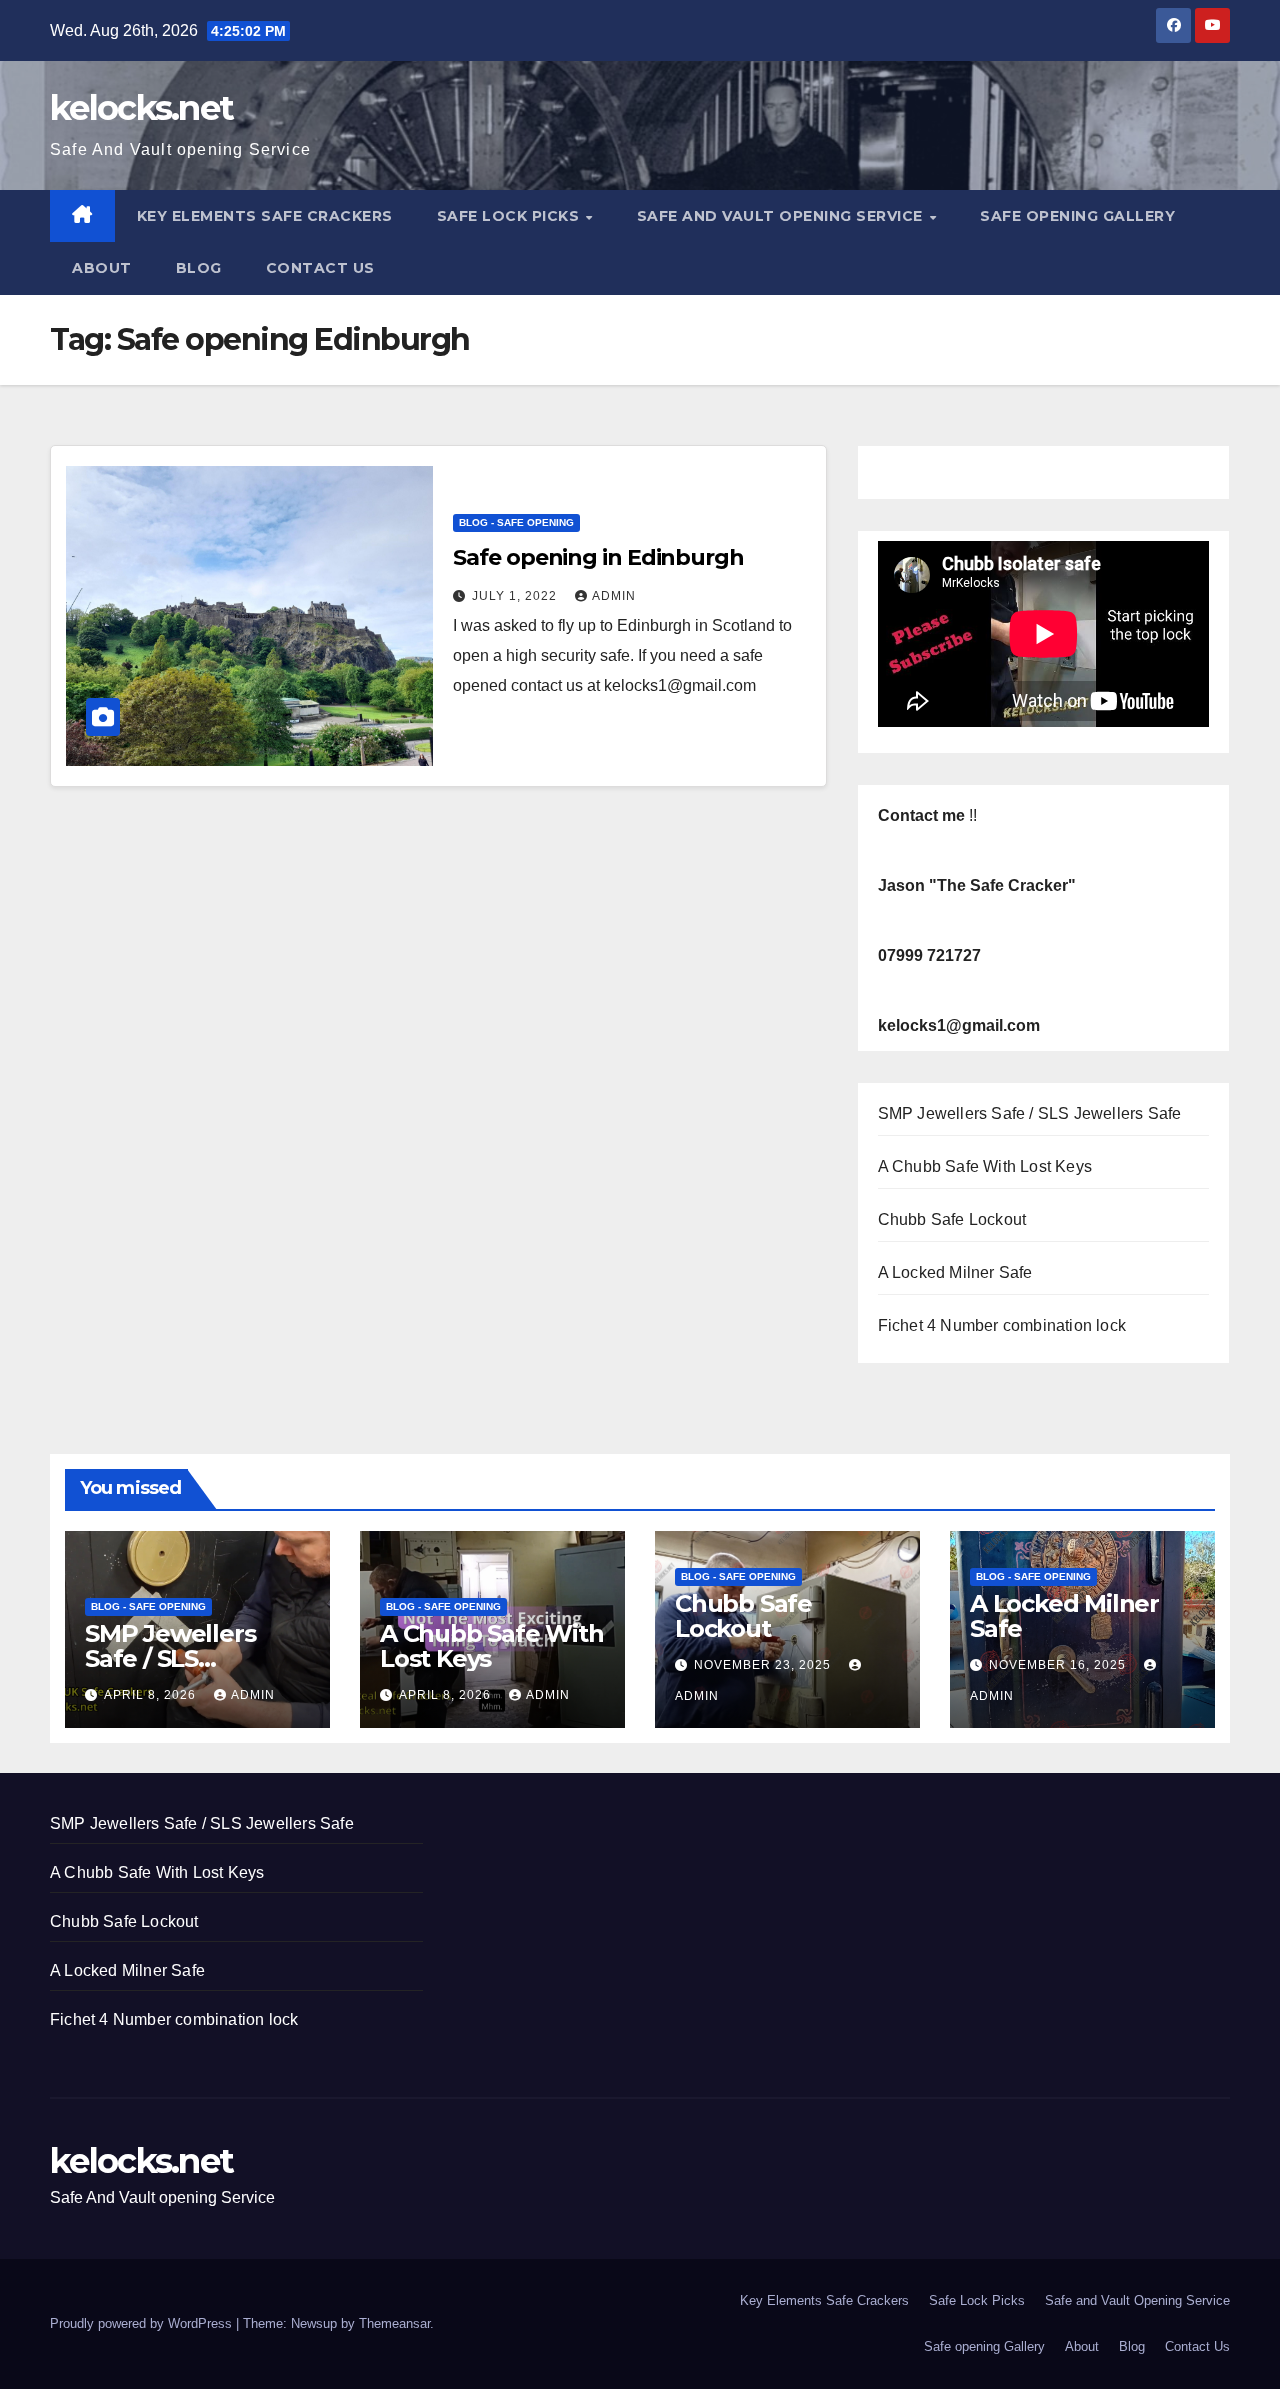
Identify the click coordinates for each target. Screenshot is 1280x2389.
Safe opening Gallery (1077, 216)
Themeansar (394, 2323)
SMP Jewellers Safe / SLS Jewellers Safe (1030, 1113)
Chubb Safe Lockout (952, 1219)
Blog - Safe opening (516, 522)
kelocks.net (141, 108)
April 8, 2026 (152, 1695)
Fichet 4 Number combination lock (1002, 1325)
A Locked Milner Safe (955, 1272)
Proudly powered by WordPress (143, 2323)
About (102, 268)
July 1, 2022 (516, 596)
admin (614, 596)
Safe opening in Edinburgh (598, 557)
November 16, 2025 (1059, 1665)
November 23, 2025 (764, 1665)
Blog (199, 268)
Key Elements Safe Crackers (265, 216)
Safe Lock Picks (510, 216)
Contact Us (320, 268)
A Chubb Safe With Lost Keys (985, 1166)
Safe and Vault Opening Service (782, 216)
